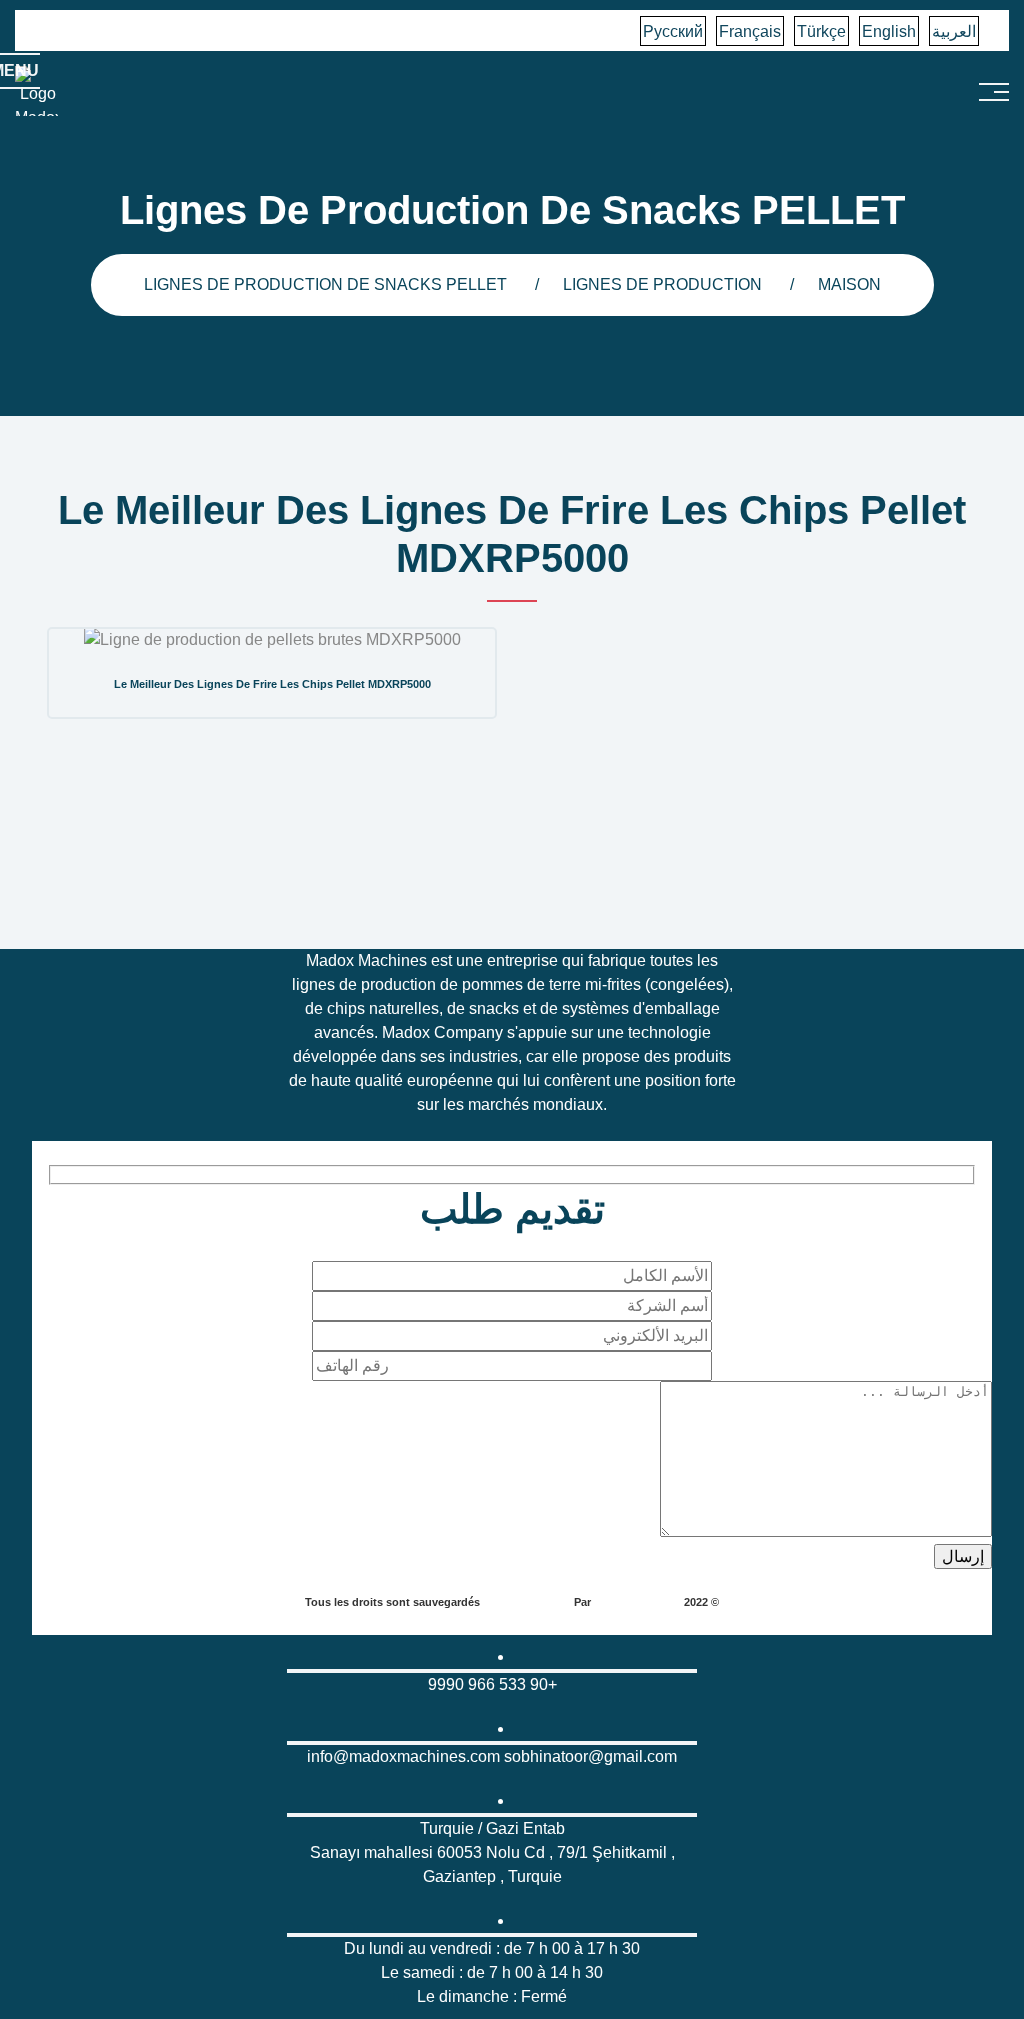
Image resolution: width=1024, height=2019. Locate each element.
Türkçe (821, 31)
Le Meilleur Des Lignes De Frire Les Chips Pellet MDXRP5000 (272, 684)
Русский (673, 31)
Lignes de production (662, 284)
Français (750, 31)
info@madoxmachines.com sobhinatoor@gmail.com (492, 1756)
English (889, 31)
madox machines (636, 1602)
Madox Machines (527, 1602)
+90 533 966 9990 (492, 1684)
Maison (849, 284)
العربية (954, 31)
